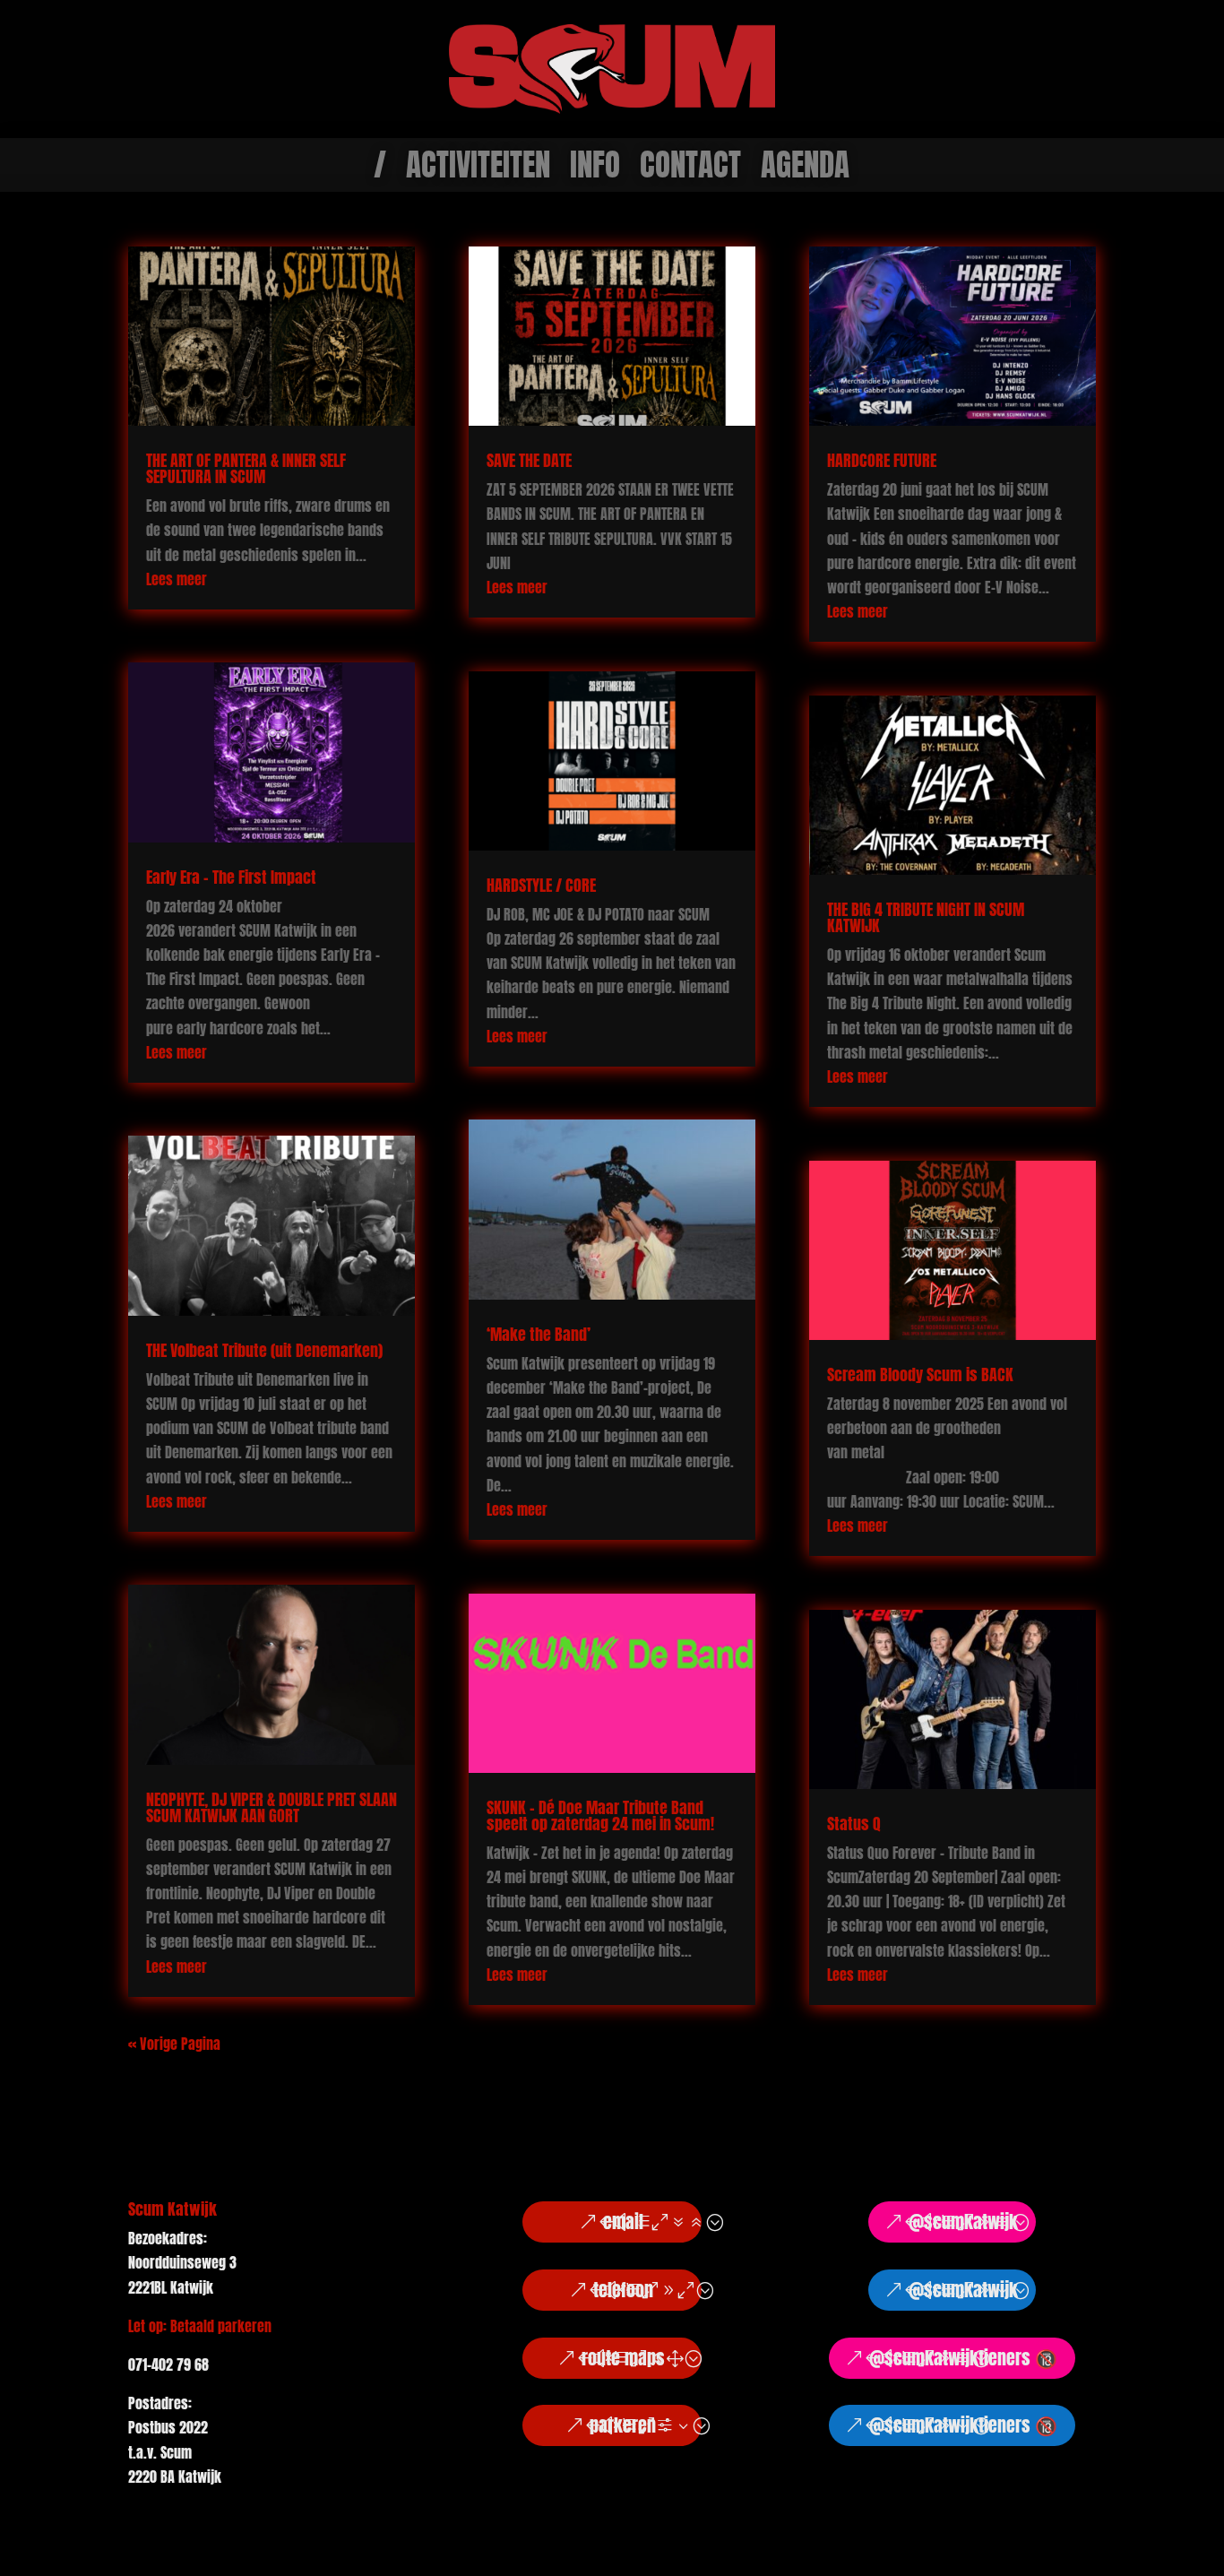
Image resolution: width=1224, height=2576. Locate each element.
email (623, 2222)
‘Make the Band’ (539, 1334)
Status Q (854, 1824)
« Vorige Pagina (174, 2044)
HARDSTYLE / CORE (541, 885)
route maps (623, 2358)
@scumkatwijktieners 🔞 (963, 2358)
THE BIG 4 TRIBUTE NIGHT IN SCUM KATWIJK (926, 917)
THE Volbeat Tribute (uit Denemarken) (264, 1350)
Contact (690, 169)
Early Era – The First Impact (231, 877)
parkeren (623, 2425)
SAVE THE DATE (529, 460)
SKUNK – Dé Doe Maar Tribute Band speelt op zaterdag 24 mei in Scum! (600, 1815)
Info (595, 169)
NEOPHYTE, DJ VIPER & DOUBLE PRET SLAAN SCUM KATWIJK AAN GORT (272, 1807)
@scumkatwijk (963, 2222)
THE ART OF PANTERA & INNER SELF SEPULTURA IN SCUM (246, 468)
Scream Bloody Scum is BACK (922, 1374)
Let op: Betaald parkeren (200, 2326)
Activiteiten (478, 169)
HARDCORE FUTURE (882, 460)
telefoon (623, 2290)
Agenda (805, 169)
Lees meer (177, 579)
